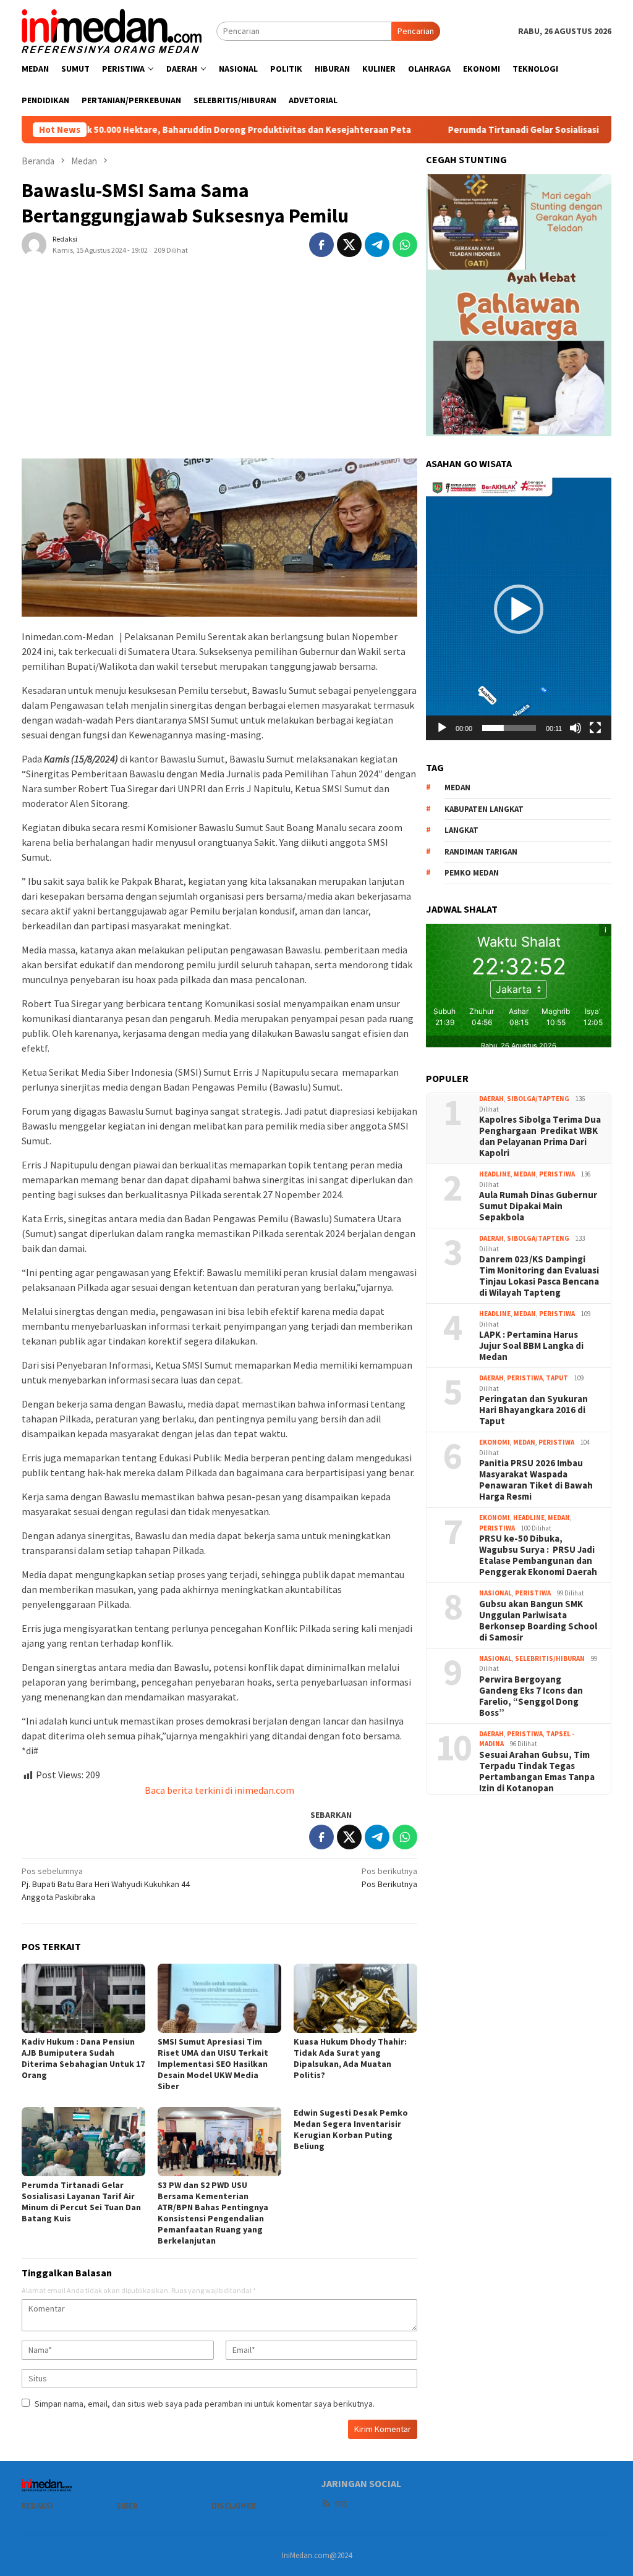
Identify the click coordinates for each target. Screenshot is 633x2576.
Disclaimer (234, 2506)
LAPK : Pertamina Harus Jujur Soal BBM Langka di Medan (531, 1346)
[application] (519, 609)
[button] (519, 609)
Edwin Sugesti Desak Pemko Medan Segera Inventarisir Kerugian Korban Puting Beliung (351, 2129)
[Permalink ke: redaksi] (34, 243)
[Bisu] (576, 728)
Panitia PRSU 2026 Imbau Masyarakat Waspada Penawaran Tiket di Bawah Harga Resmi (536, 1480)
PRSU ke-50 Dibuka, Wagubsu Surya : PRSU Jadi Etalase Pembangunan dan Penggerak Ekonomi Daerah (538, 1555)
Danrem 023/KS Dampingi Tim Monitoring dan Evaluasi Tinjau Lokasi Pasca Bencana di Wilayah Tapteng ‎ (539, 1276)
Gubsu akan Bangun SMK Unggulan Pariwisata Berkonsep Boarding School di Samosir (538, 1621)
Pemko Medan (472, 873)
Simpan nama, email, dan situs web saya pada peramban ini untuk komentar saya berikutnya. (205, 2404)
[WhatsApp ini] (405, 245)
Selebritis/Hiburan (550, 1658)
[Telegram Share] (377, 245)
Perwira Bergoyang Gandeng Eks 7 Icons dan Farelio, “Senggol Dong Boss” (531, 1696)
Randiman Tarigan (481, 852)
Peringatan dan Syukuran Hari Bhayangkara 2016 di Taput (533, 1410)
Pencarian (416, 31)
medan (457, 788)
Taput (557, 1378)
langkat (461, 830)
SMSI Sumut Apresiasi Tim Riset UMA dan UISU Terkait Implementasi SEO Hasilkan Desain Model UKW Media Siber (213, 2064)
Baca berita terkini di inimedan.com (219, 1790)
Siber (127, 2506)
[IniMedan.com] (112, 30)
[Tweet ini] (349, 245)
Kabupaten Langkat (484, 809)
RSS (341, 2504)
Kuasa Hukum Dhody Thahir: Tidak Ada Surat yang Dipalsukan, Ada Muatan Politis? (350, 2058)
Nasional (495, 1593)
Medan (525, 1174)
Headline (495, 1174)
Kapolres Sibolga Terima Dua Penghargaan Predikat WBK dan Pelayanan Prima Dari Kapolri (540, 1136)
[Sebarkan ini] (321, 245)
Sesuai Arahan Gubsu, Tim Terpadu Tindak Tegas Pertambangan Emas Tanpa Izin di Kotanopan (537, 1772)
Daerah (491, 1099)
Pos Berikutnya (389, 1877)
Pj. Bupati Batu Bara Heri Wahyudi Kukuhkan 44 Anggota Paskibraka (106, 1884)
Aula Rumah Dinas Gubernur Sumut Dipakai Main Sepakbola (538, 1206)
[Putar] (442, 728)
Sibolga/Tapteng (538, 1099)
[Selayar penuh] (595, 728)
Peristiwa (557, 1174)
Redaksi (37, 2506)
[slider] (509, 728)
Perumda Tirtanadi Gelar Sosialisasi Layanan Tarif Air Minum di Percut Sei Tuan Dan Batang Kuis (81, 2202)
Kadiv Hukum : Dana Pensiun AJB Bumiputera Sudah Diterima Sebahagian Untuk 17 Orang (83, 2058)
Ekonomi (495, 1442)
